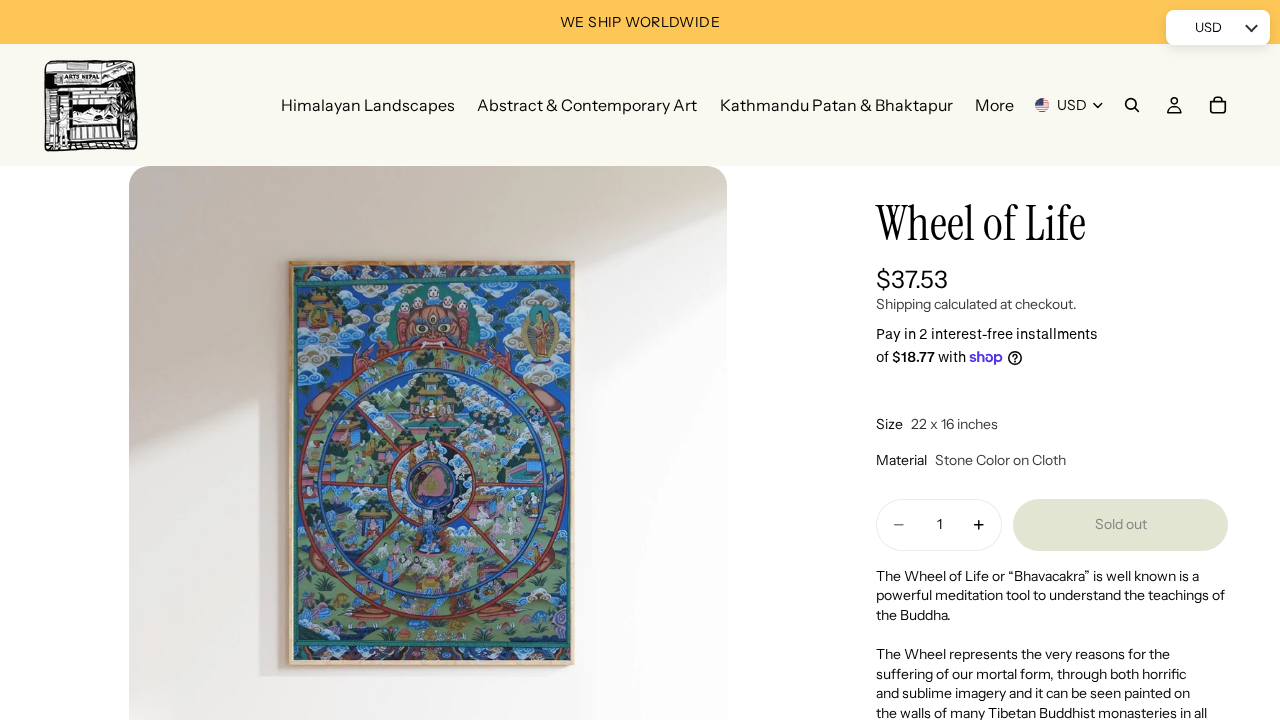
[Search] (1132, 105)
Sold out (1121, 524)
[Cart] (1218, 105)
